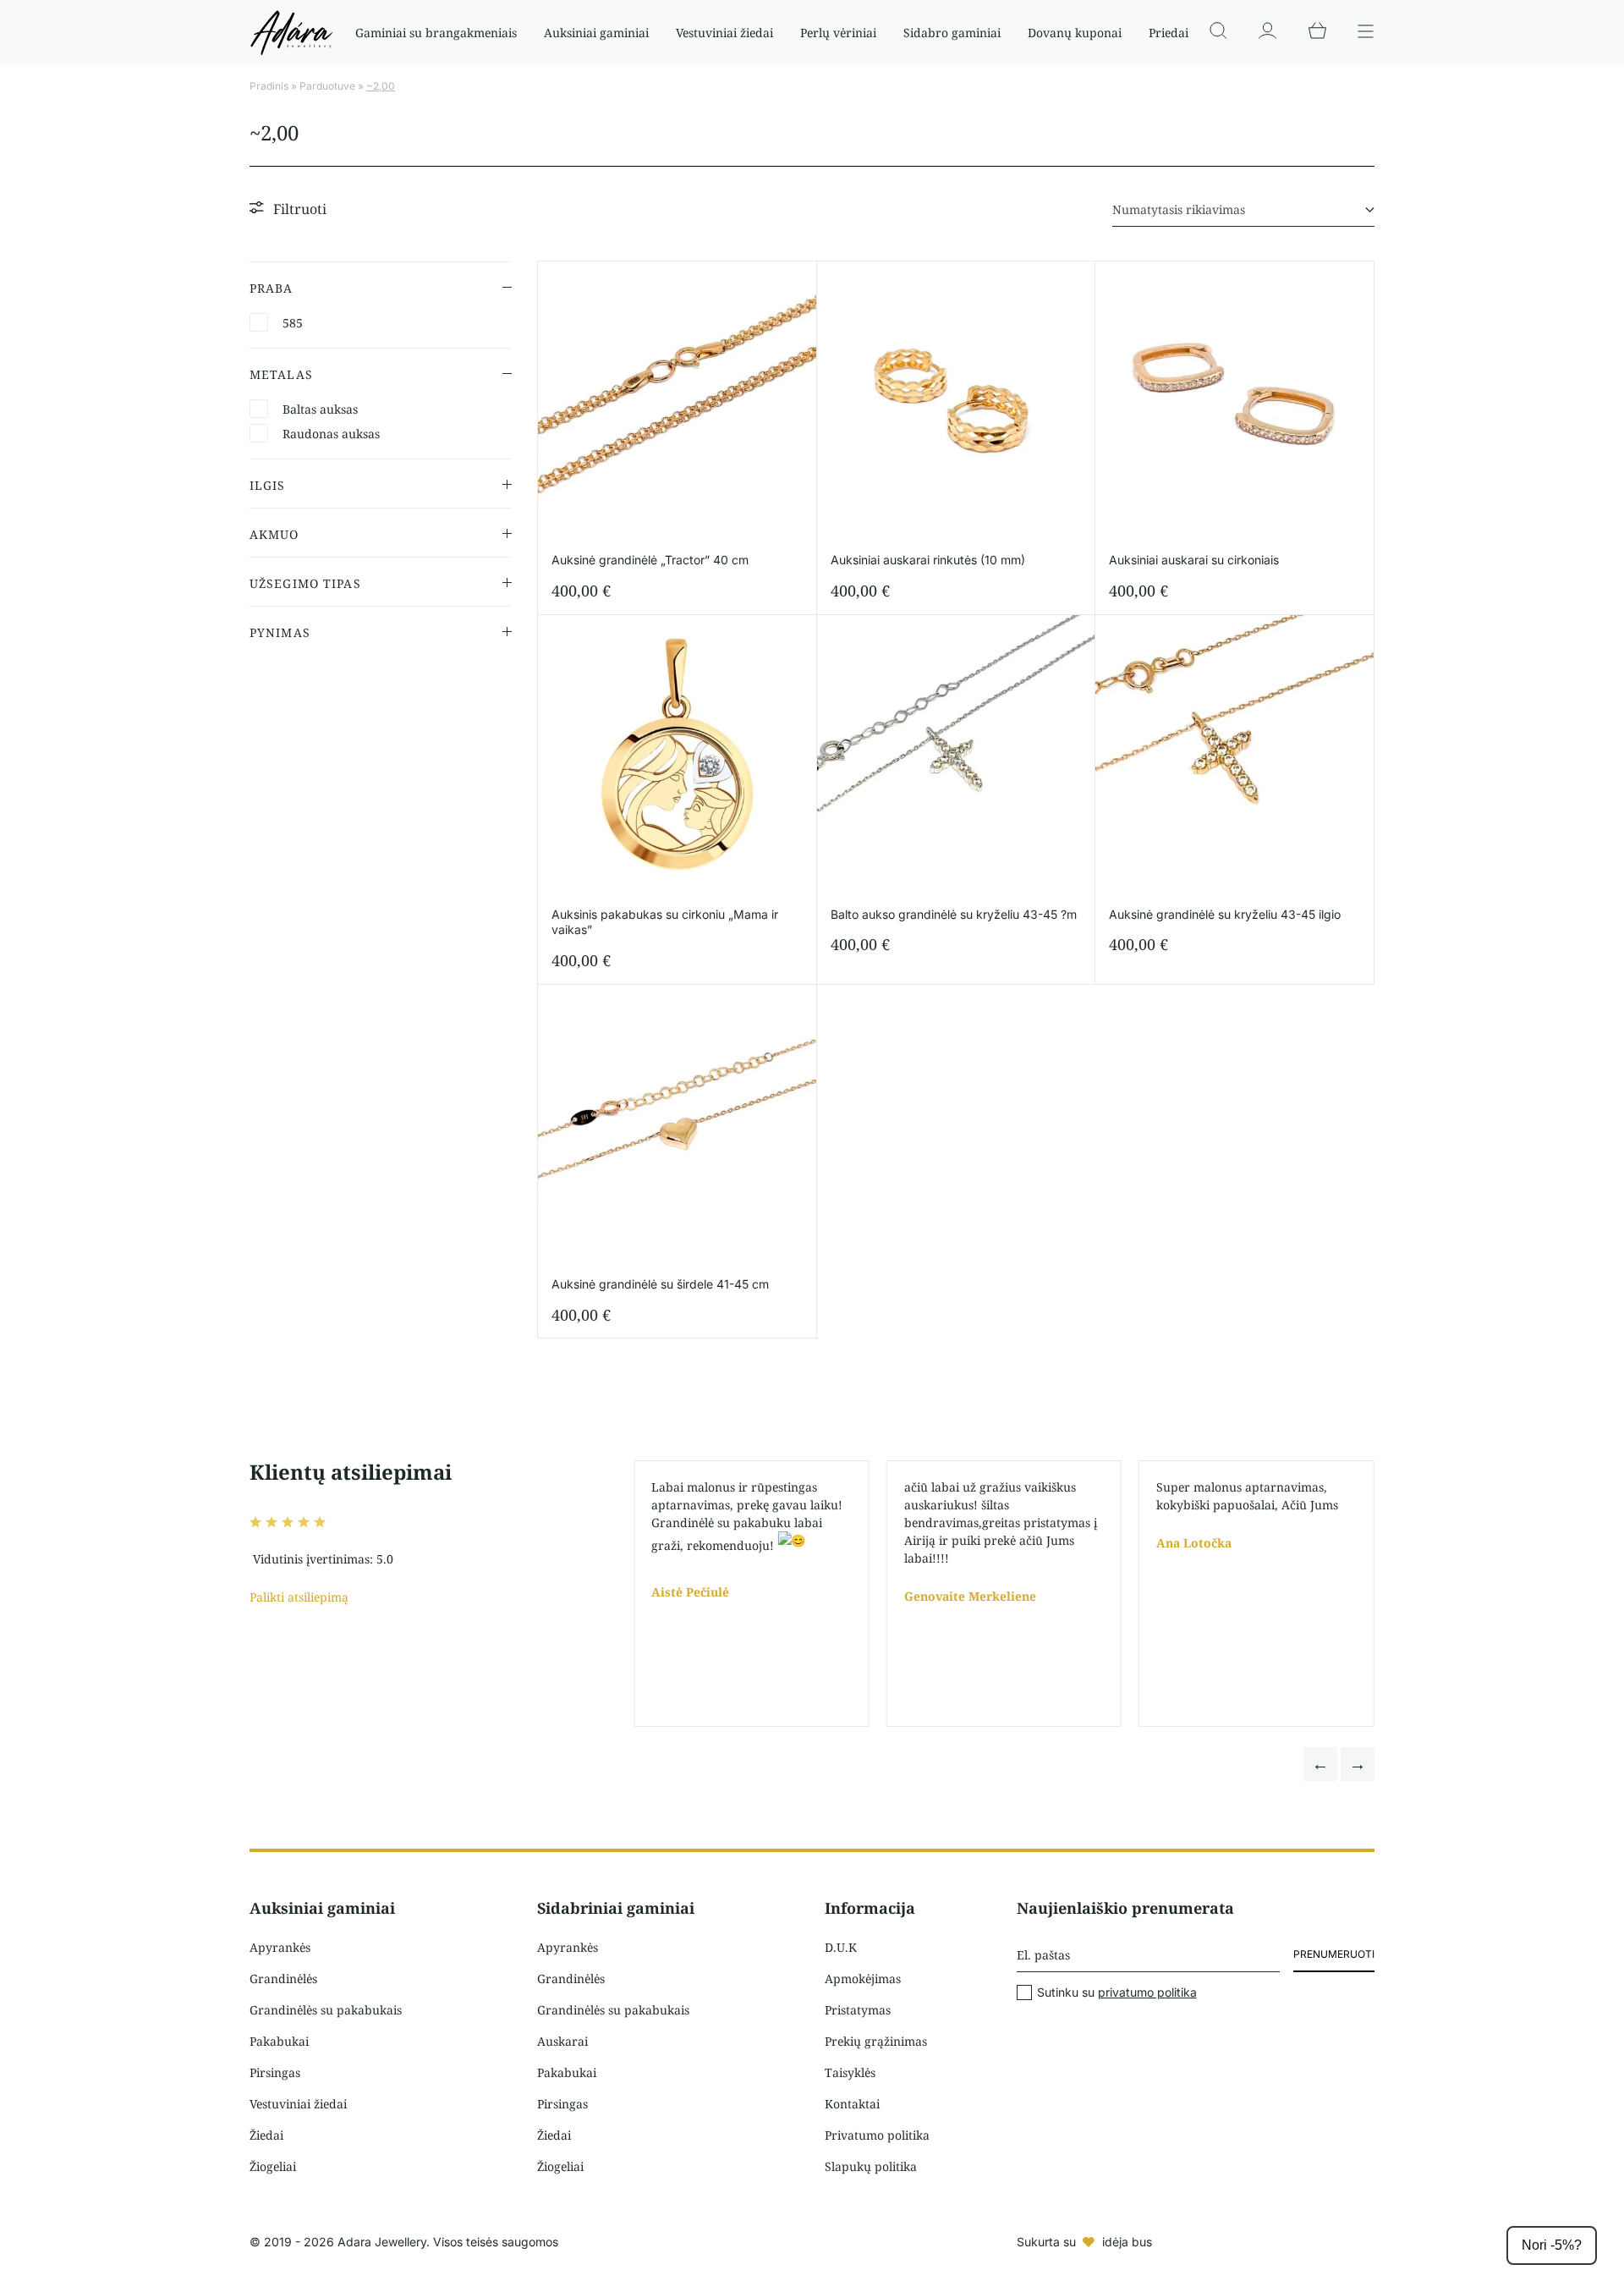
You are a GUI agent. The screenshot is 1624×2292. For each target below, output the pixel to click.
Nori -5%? (1552, 2245)
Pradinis (269, 86)
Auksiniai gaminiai (596, 33)
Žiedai (266, 2135)
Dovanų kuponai (1075, 33)
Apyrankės (280, 1947)
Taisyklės (850, 2072)
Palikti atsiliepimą (299, 1597)
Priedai (1169, 33)
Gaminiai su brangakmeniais (436, 33)
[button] (1320, 1764)
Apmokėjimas (863, 1979)
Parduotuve (327, 86)
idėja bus (1127, 2242)
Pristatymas (858, 2010)
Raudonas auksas (331, 434)
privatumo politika (1147, 1992)
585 (293, 323)
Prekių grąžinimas (876, 2041)
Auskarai (562, 2041)
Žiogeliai (273, 2166)
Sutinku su (1117, 1992)
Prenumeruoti (1334, 1954)
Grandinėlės (283, 1979)
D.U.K (841, 1947)
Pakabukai (279, 2041)
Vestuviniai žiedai (724, 33)
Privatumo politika (877, 2135)
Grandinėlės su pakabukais (326, 2010)
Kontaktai (852, 2104)
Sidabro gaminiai (952, 33)
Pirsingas (275, 2072)
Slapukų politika (871, 2166)
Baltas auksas (320, 409)
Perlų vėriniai (838, 33)
